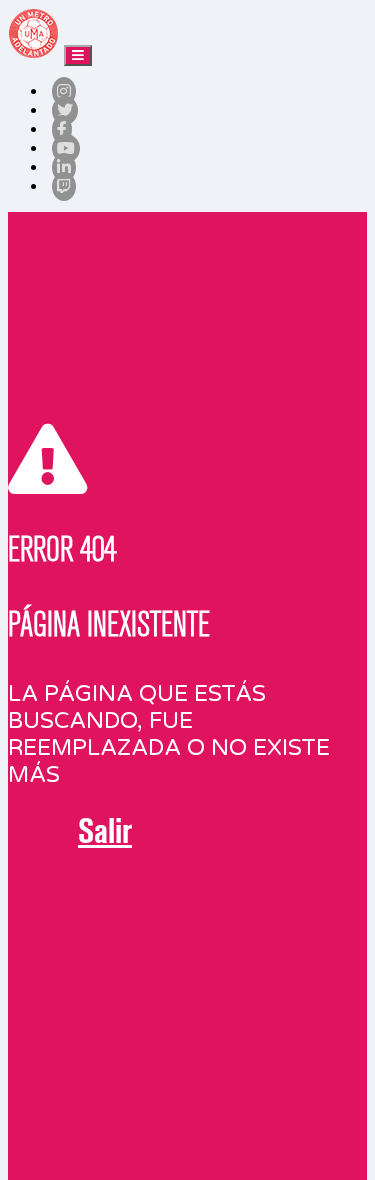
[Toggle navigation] (78, 55)
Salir (105, 831)
